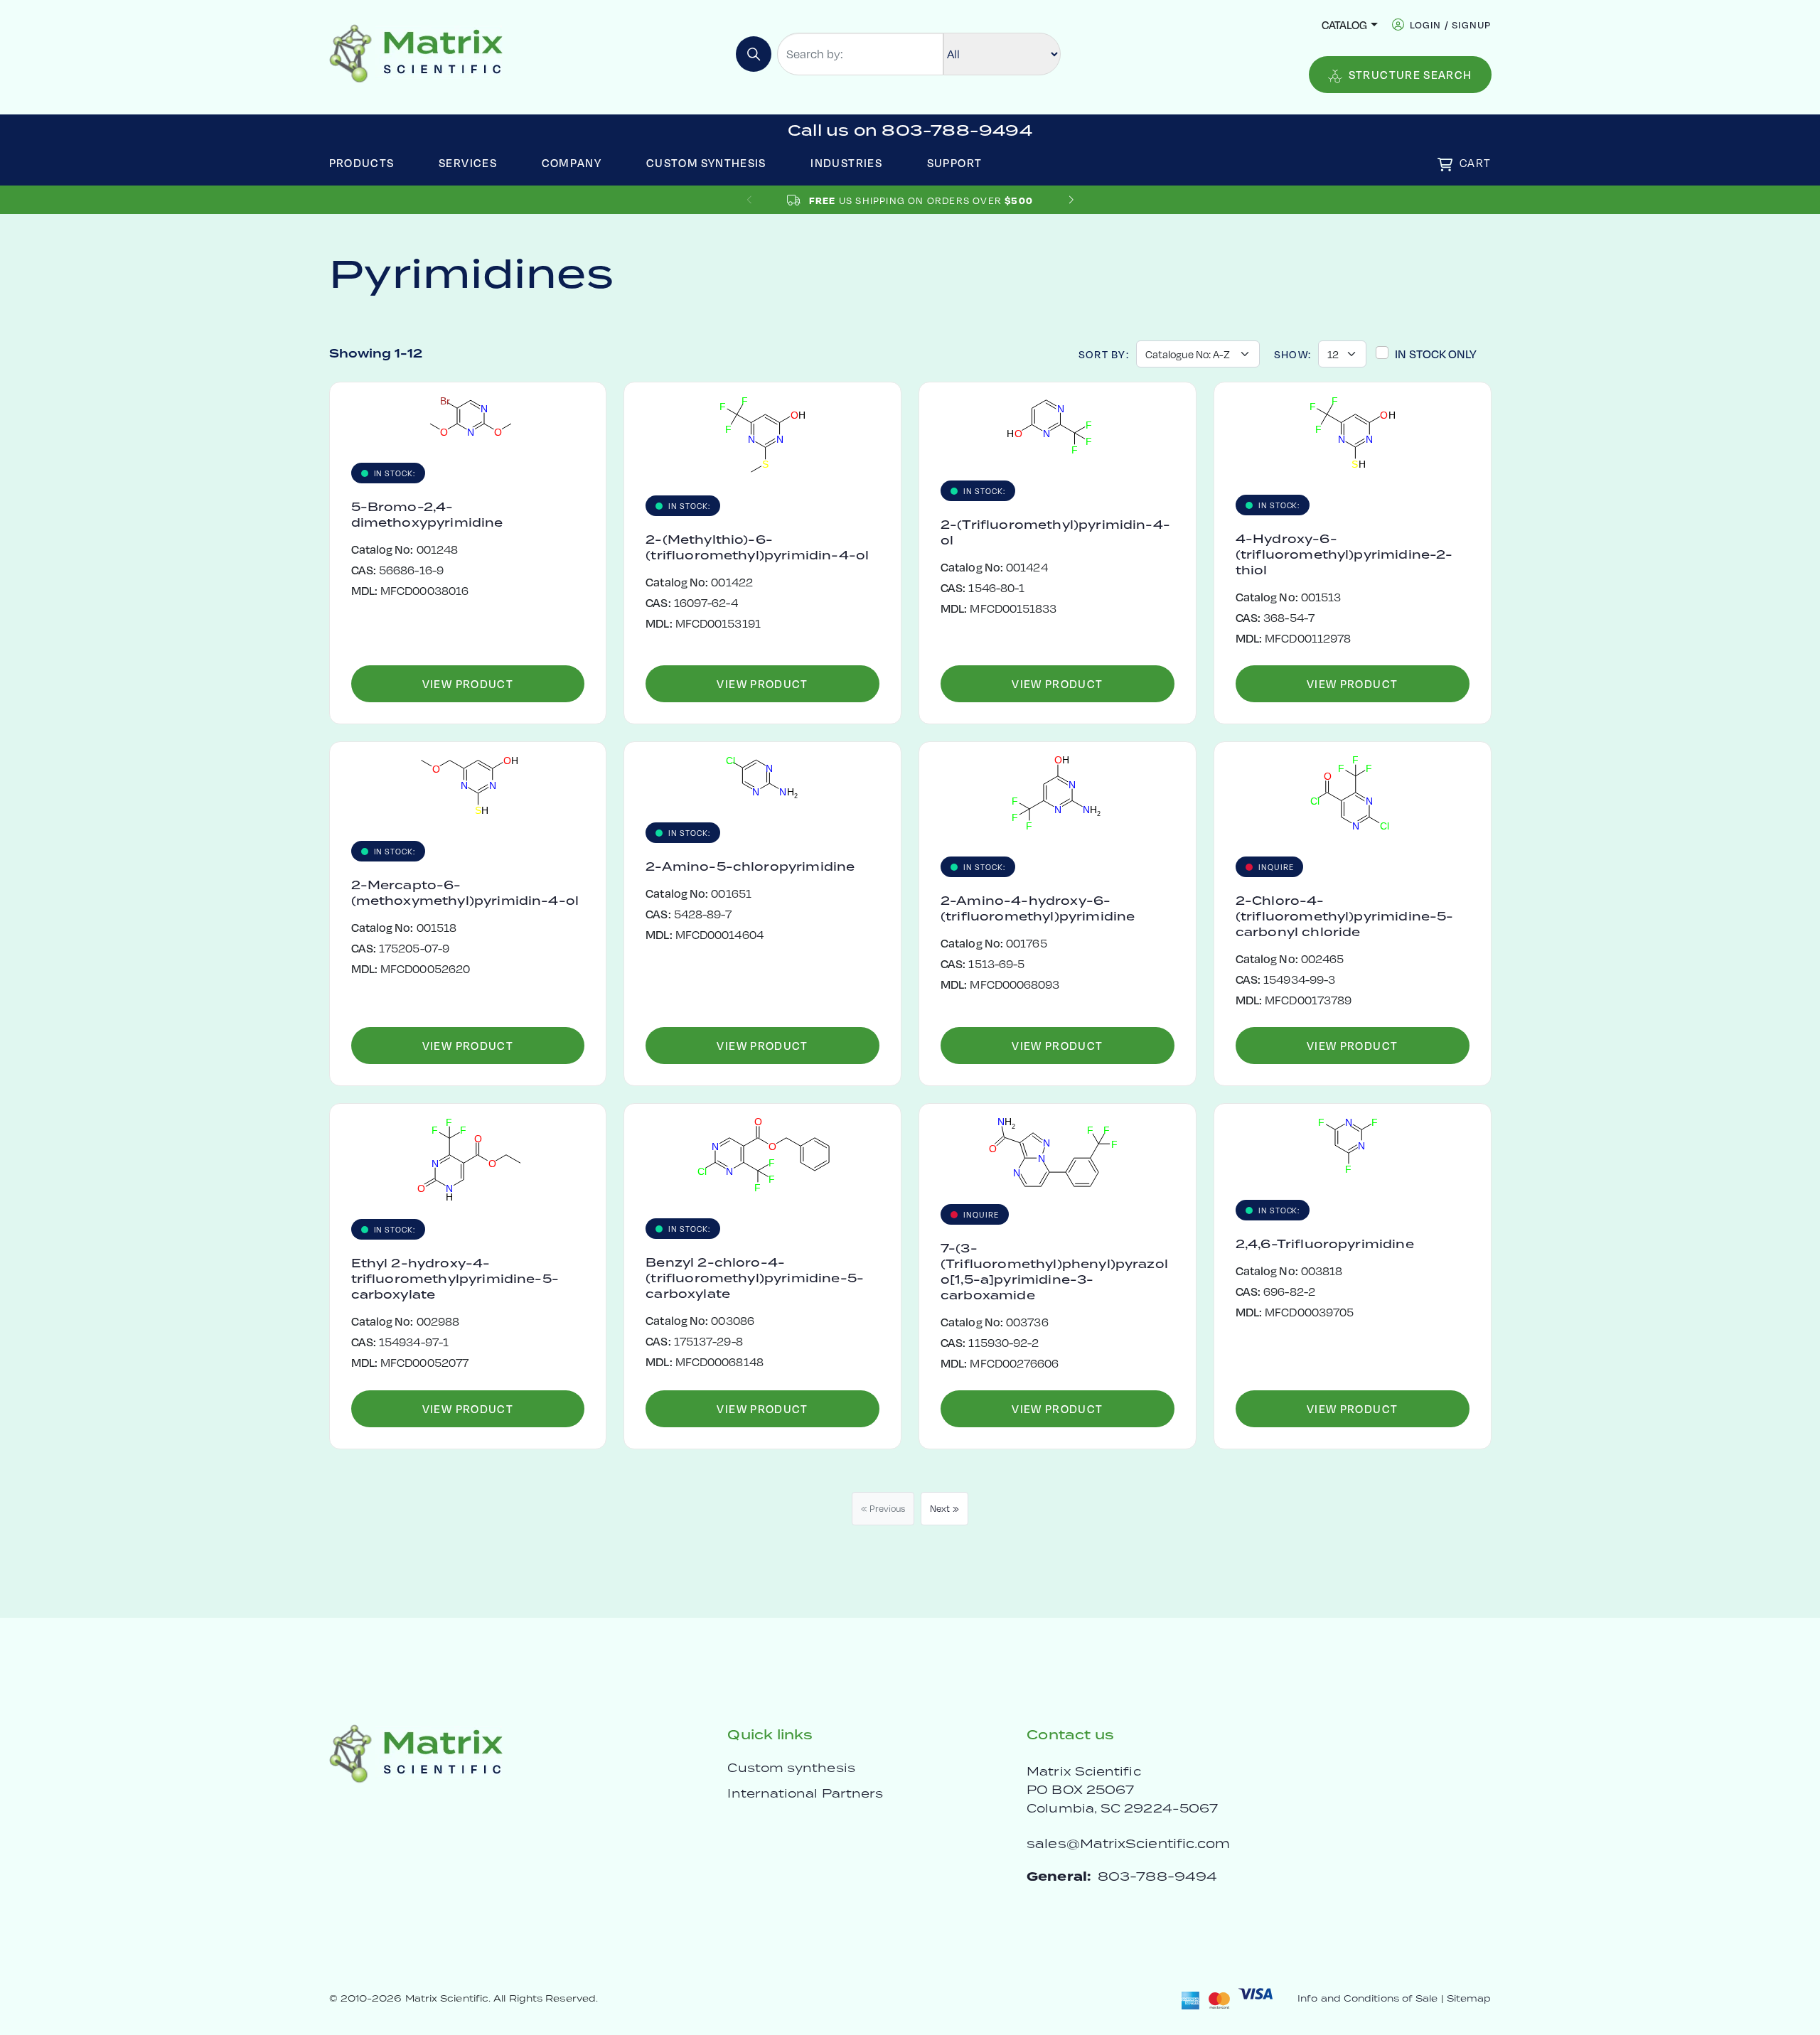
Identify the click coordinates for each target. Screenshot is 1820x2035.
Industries (846, 162)
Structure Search (1410, 74)
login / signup (1451, 25)
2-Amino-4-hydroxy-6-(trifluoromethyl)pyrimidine (1038, 908)
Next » (944, 1508)
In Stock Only (1436, 354)
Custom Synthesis (706, 162)
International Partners (805, 1793)
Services (468, 162)
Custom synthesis (791, 1768)
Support (955, 162)
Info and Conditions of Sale (1367, 1998)
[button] (1071, 200)
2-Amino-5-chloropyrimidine (750, 866)
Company (572, 162)
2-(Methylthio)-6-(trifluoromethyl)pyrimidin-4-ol (757, 547)
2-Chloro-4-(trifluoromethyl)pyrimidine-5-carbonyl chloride (1345, 916)
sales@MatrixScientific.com (1128, 1843)
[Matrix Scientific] (416, 52)
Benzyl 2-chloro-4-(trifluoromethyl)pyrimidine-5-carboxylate (755, 1278)
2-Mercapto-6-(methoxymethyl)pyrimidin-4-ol (465, 893)
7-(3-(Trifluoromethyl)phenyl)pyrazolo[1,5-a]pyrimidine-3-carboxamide (1054, 1272)
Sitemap (1469, 1998)
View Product (468, 683)
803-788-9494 (1157, 1876)
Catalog (1344, 25)
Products (362, 162)
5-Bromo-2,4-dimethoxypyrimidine (427, 515)
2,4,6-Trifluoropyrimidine (1325, 1244)
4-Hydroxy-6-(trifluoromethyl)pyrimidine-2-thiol (1344, 554)
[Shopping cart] (1445, 165)
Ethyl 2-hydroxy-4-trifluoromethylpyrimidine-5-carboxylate (455, 1279)
